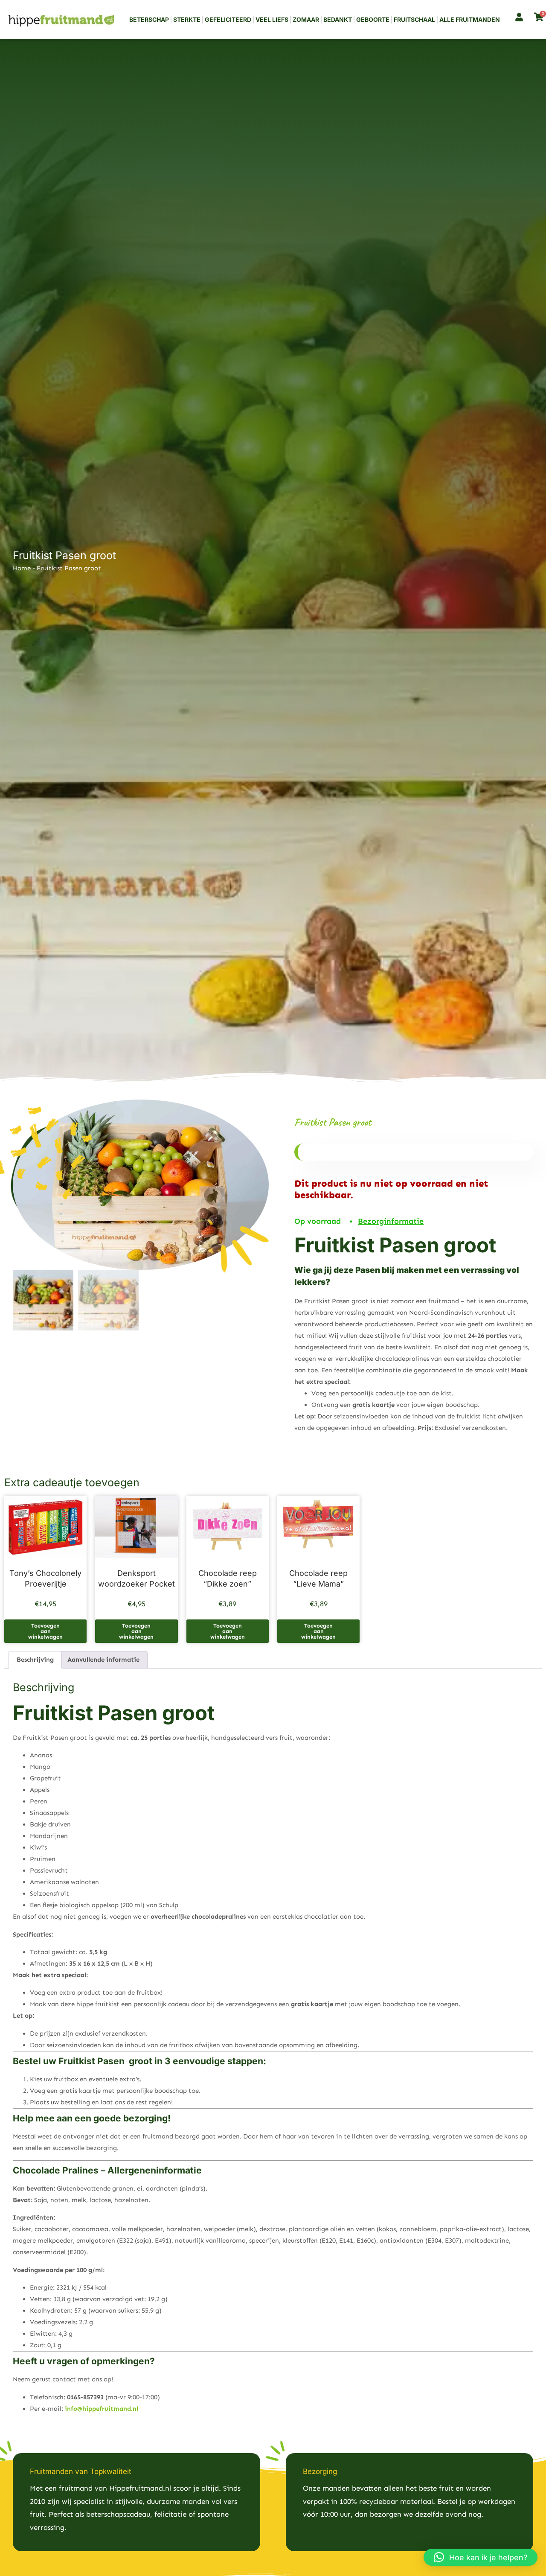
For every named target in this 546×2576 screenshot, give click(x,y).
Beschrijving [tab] (35, 1660)
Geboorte (373, 19)
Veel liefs (272, 19)
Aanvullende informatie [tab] (103, 1660)
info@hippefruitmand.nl (102, 2409)
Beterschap (149, 19)
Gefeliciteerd (228, 19)
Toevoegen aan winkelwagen (45, 1631)
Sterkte (187, 19)
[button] (481, 2557)
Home (22, 568)
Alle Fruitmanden (470, 19)
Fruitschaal (414, 19)
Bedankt (338, 19)
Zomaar (306, 19)
